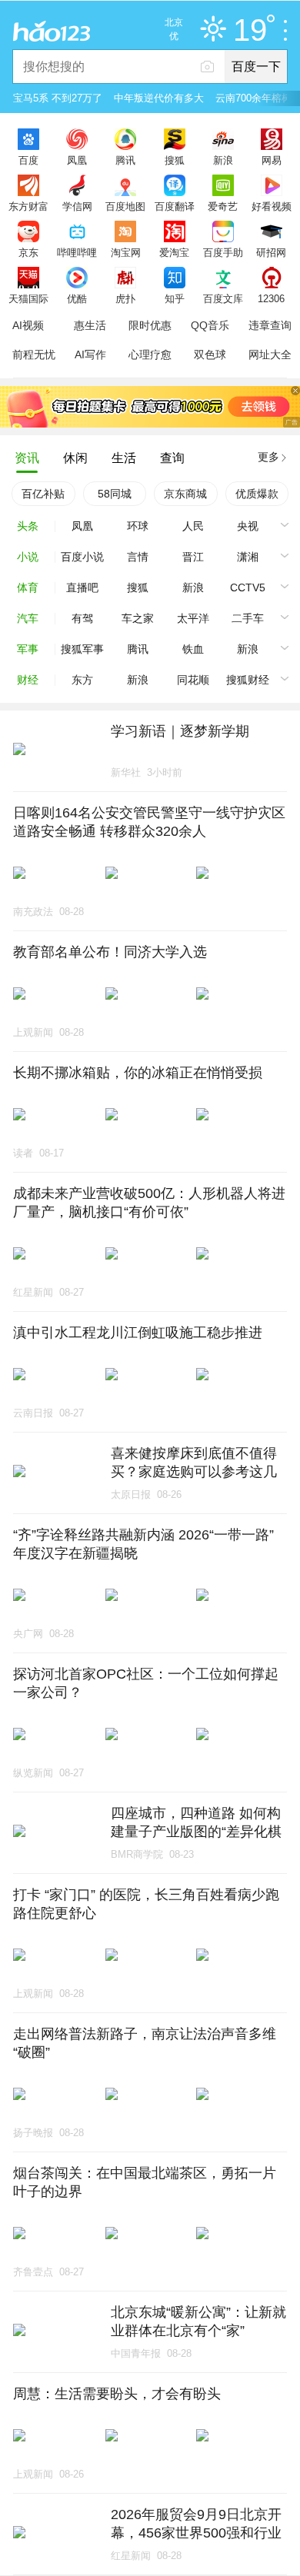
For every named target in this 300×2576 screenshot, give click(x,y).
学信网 (77, 206)
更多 (268, 457)
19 (250, 31)
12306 (271, 298)
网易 (272, 160)
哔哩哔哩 (77, 252)
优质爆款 (257, 494)
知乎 (175, 298)
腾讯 (125, 160)
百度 (28, 160)
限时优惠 (150, 325)
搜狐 (175, 160)
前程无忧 (34, 354)
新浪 (223, 160)
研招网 (271, 252)
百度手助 (223, 252)
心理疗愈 (150, 354)
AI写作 (90, 354)
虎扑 (125, 298)
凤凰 (77, 160)
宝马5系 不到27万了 (58, 98)
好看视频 (272, 206)
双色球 (210, 354)
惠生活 (90, 325)
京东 (28, 252)
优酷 (77, 298)
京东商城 (185, 494)
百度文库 (223, 298)
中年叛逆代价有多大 (159, 98)
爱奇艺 (223, 206)
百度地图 (125, 206)
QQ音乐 (210, 325)
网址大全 (270, 354)
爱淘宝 (174, 252)
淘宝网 (126, 252)
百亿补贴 (43, 494)
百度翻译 (175, 206)
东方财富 (28, 206)
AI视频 (28, 325)
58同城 (115, 494)
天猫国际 (28, 298)
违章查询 (270, 325)
